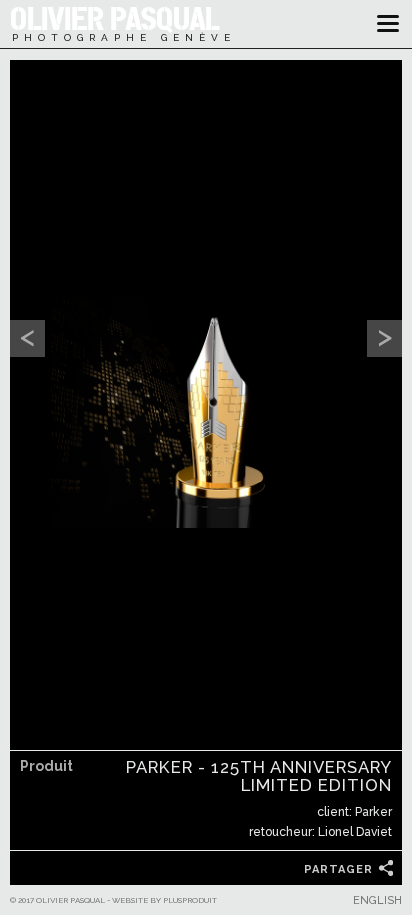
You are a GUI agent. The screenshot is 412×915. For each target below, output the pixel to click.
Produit (46, 766)
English (377, 900)
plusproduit (190, 900)
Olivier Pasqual (113, 16)
